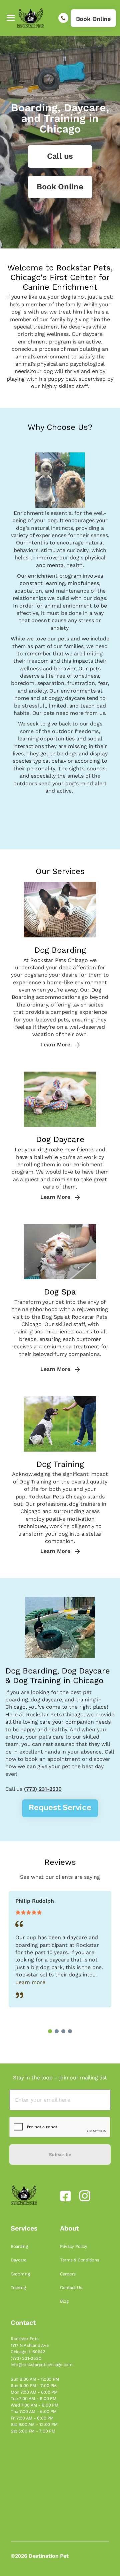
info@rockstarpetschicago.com (41, 2365)
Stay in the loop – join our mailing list (60, 2078)
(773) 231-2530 (43, 1789)
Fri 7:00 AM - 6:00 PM (32, 2418)
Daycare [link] (19, 2260)
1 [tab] (50, 2031)
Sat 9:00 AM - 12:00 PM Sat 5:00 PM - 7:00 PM (34, 2428)
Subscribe (60, 2154)
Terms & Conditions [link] (80, 2260)
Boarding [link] (20, 2246)
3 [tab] (63, 2031)
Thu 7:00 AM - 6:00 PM (34, 2411)
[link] (93, 18)
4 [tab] (70, 2031)
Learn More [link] (56, 1045)
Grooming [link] (21, 2274)
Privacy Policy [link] (74, 2246)
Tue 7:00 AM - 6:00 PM (33, 2398)
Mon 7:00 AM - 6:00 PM (34, 2392)
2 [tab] (57, 2031)
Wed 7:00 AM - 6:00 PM (34, 2405)
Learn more (30, 1982)
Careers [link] (68, 2274)
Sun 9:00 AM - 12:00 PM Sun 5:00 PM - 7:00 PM (35, 2383)
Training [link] (19, 2288)
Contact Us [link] (72, 2288)
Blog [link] (65, 2301)
